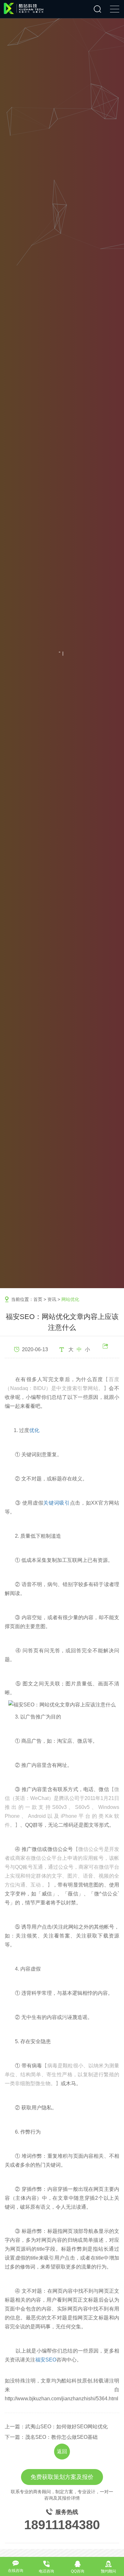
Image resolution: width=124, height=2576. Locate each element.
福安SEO (46, 2360)
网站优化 (70, 1299)
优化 (34, 1430)
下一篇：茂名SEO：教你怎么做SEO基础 (51, 2437)
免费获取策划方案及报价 (62, 2477)
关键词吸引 (56, 1503)
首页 (38, 1299)
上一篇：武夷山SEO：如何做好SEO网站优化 (56, 2427)
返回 (62, 2451)
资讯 (52, 1299)
